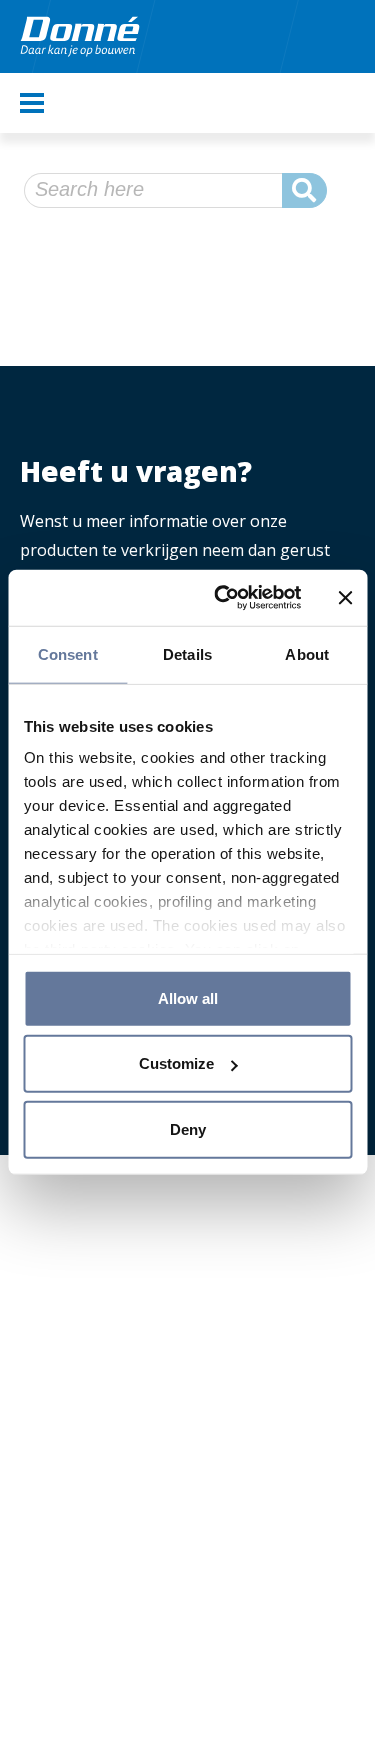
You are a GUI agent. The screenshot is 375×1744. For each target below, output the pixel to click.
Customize (176, 1063)
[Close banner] (345, 598)
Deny (188, 1128)
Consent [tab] (68, 653)
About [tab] (307, 653)
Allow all (188, 997)
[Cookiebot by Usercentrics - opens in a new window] (223, 598)
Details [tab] (187, 653)
